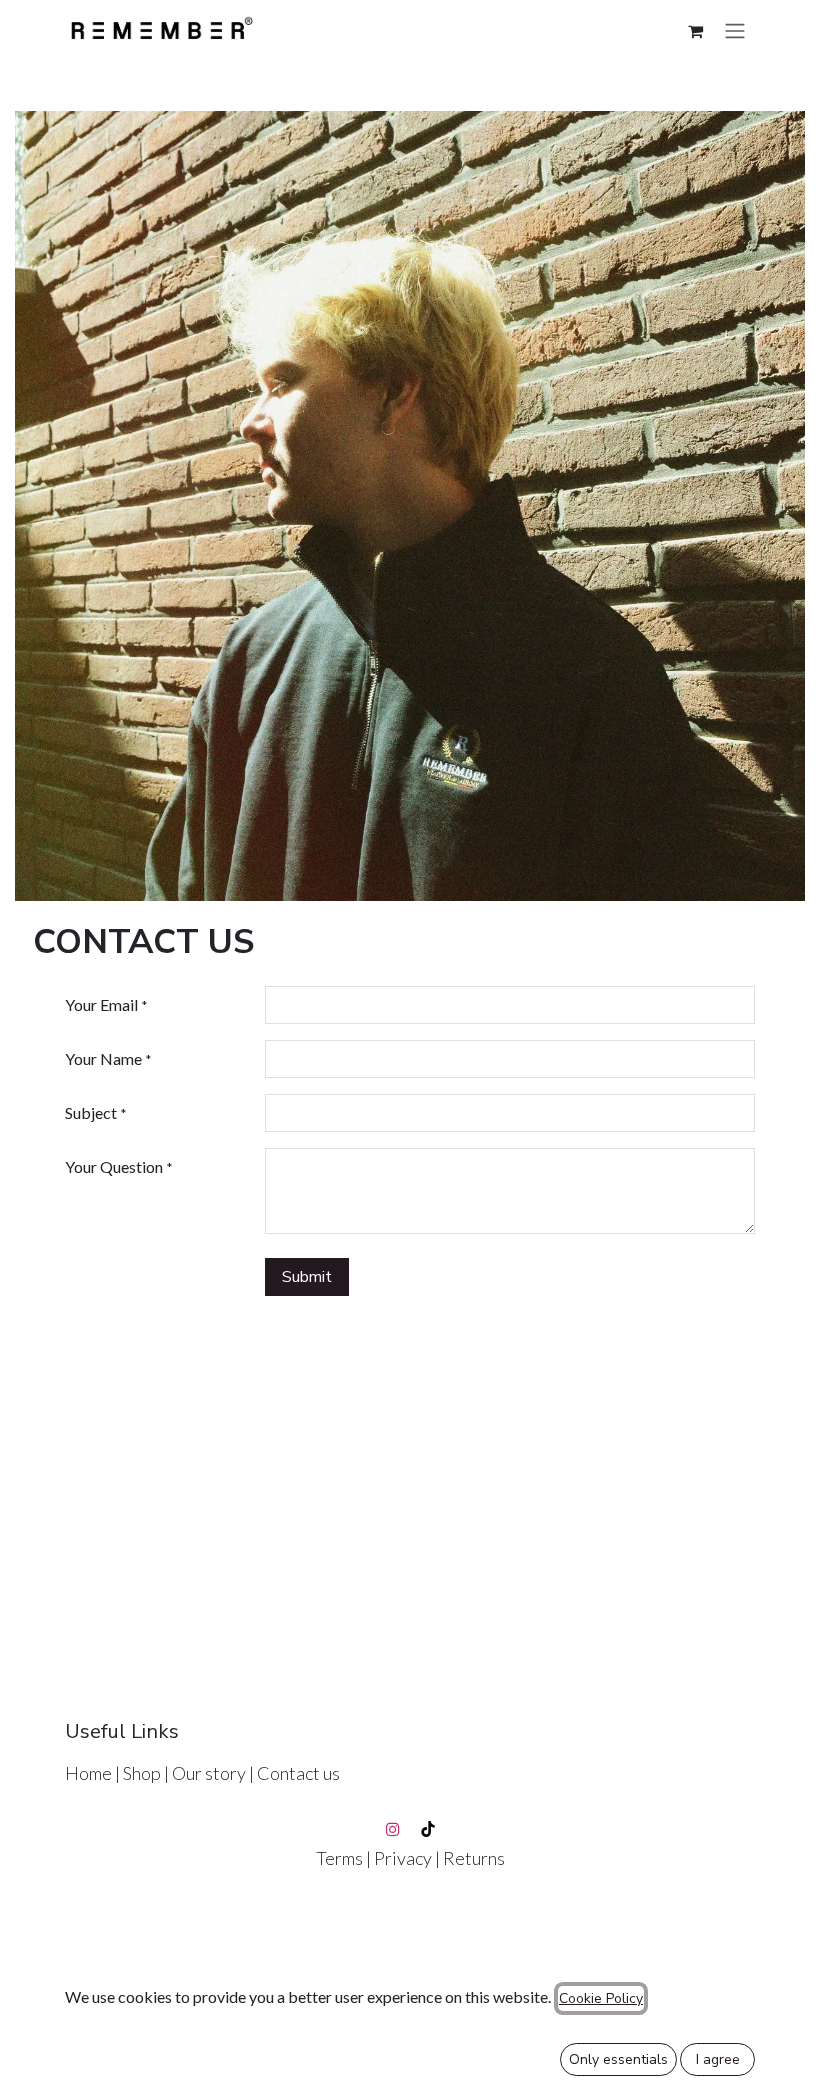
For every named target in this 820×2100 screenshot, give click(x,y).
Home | (94, 1773)
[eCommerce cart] (695, 31)
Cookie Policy (601, 1998)
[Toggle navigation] (735, 30)
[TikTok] (428, 1829)
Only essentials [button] (618, 2059)
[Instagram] (393, 1829)
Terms (341, 1858)
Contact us (298, 1773)
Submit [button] (307, 1277)
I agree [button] (718, 2059)
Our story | (214, 1773)
